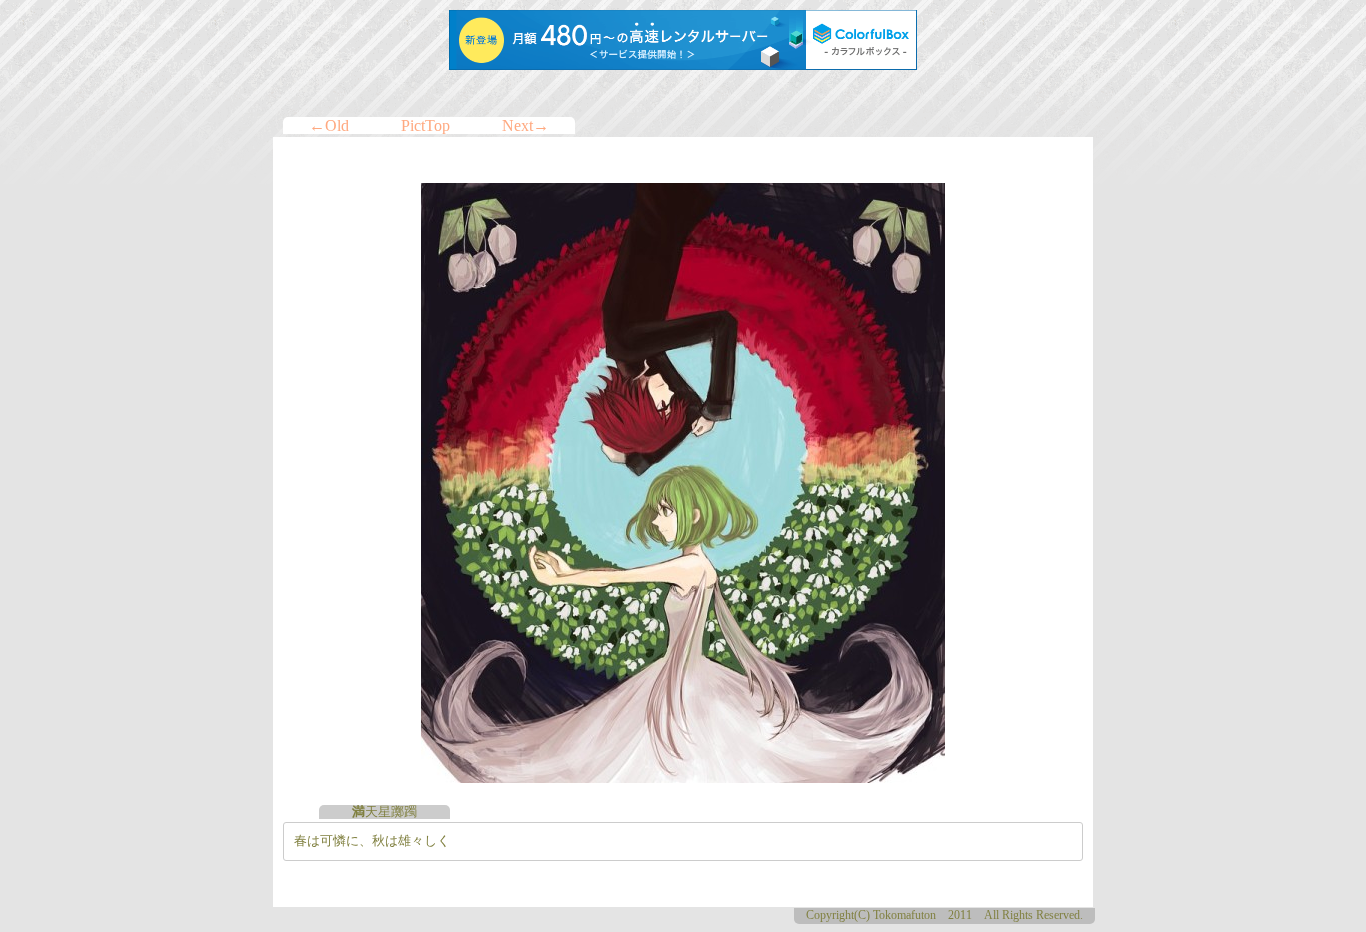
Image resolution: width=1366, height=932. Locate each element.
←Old (329, 125)
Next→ (525, 125)
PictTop (425, 125)
